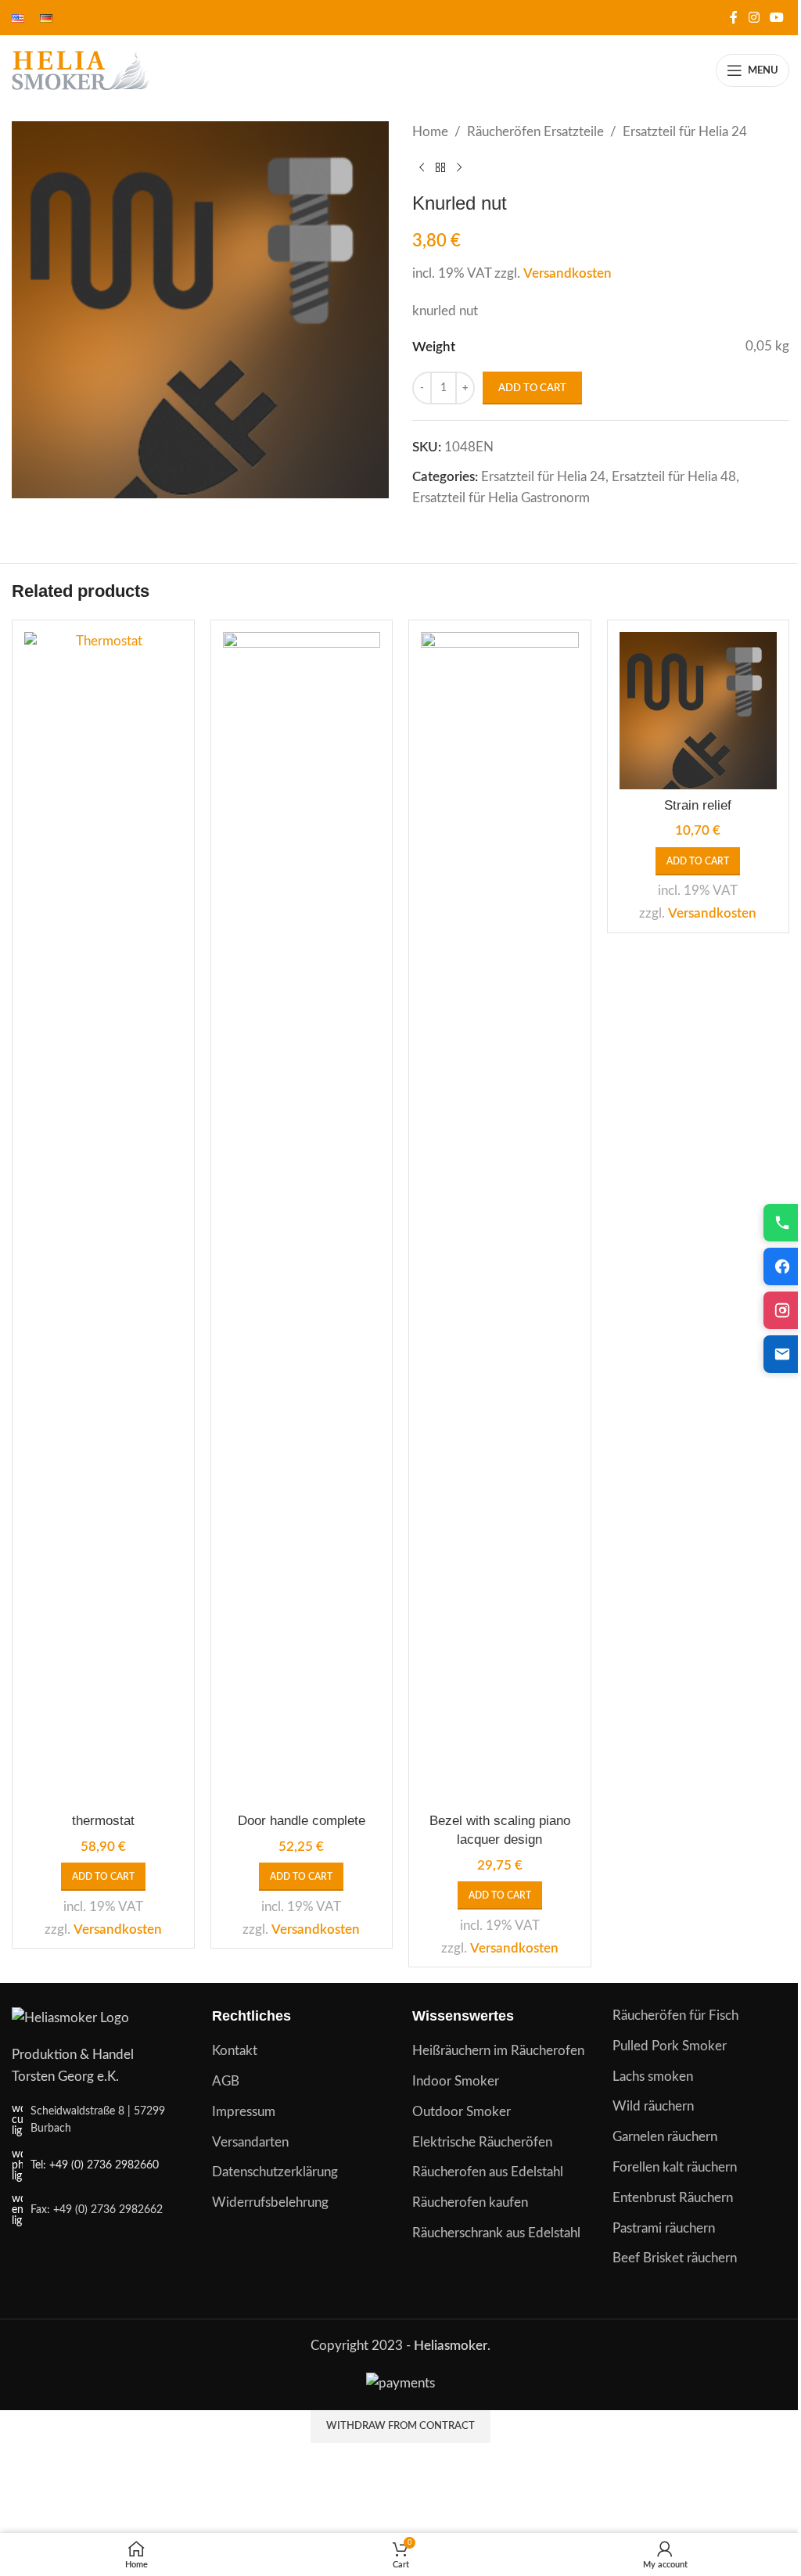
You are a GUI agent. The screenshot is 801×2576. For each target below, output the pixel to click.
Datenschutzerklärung (275, 2172)
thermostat (103, 1821)
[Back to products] (440, 167)
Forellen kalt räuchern (675, 2167)
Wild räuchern (653, 2106)
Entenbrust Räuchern (673, 2198)
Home (430, 132)
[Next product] (459, 167)
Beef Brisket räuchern (675, 2258)
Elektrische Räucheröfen (482, 2142)
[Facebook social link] (734, 18)
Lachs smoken (653, 2077)
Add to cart (532, 388)
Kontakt (235, 2051)
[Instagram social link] (754, 18)
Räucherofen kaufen (470, 2202)
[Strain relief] (699, 711)
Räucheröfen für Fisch (675, 2016)
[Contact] (782, 1354)
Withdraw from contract (400, 2426)
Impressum (244, 2112)
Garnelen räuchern (665, 2137)
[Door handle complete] (302, 1219)
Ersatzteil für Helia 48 (674, 477)
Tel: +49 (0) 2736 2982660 (95, 2165)
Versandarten (250, 2142)
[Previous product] (422, 167)
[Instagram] (782, 1310)
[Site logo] (82, 69)
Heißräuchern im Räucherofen (498, 2051)
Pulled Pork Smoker (670, 2046)
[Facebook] (782, 1266)
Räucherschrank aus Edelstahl (496, 2233)
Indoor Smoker (456, 2081)
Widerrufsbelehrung (270, 2202)
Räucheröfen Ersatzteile (535, 132)
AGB (226, 2081)
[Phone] (782, 1223)
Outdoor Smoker (462, 2112)
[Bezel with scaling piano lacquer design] (500, 1219)
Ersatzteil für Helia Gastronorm (501, 498)
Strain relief (698, 805)
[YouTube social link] (777, 18)
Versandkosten (568, 273)
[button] (103, 1877)
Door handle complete (302, 1821)
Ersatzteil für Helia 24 (685, 132)
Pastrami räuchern (664, 2228)
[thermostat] (103, 1219)
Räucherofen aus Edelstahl (488, 2172)
